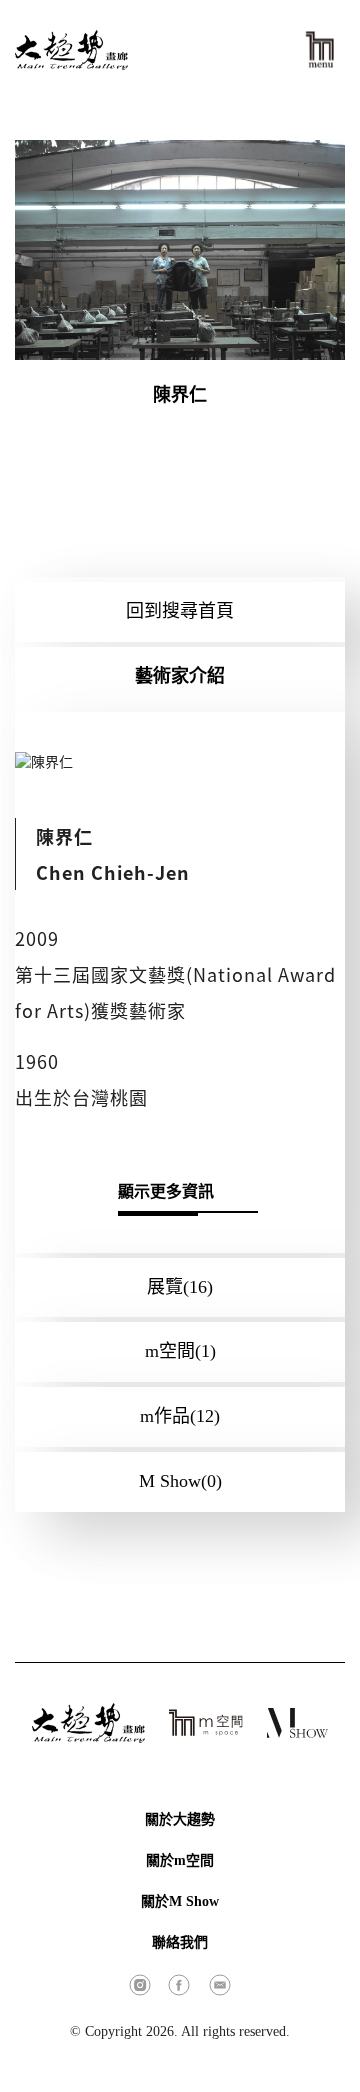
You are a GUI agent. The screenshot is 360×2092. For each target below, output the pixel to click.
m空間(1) (180, 1351)
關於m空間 (180, 1860)
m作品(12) (180, 1416)
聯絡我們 (180, 1942)
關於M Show (180, 1901)
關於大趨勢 (180, 1819)
